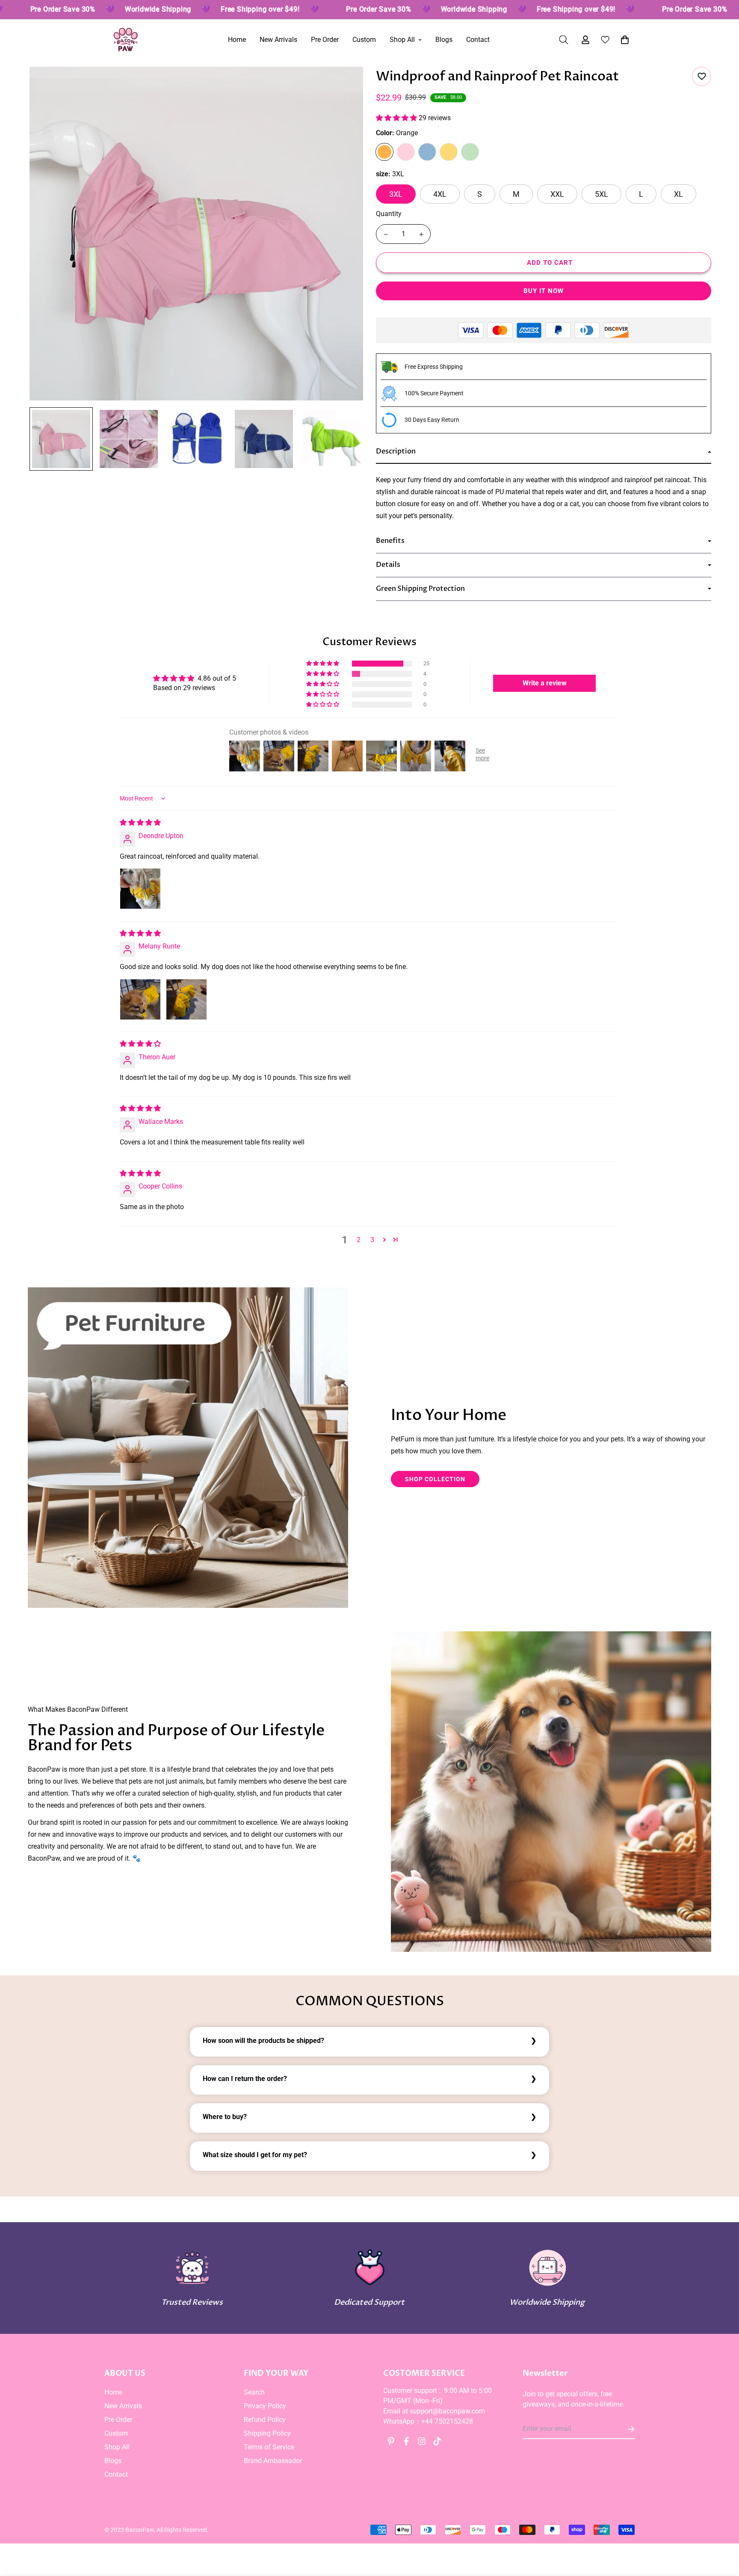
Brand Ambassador (273, 2461)
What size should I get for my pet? (255, 2155)
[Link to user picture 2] (186, 999)
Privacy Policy (265, 2406)
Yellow (449, 152)
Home (237, 40)
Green (470, 152)
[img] (140, 823)
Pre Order (325, 40)
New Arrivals (278, 40)
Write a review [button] (545, 683)
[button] (623, 40)
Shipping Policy (267, 2433)
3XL (396, 194)
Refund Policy (265, 2420)
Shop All (402, 40)
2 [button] (359, 1240)
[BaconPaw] (126, 40)
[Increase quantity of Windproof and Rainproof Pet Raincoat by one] (421, 234)
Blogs (444, 40)
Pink (406, 152)
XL (678, 194)
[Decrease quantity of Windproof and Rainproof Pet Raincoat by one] (386, 234)
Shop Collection (435, 1479)
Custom (364, 40)
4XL (440, 194)
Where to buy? (225, 2117)
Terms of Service (269, 2447)
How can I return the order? (245, 2079)
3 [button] (372, 1240)
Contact (478, 40)
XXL (557, 194)
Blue (427, 152)
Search (254, 2392)
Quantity (389, 214)
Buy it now (544, 291)
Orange (384, 152)
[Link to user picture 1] (140, 889)
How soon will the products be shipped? (263, 2041)
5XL (602, 194)
